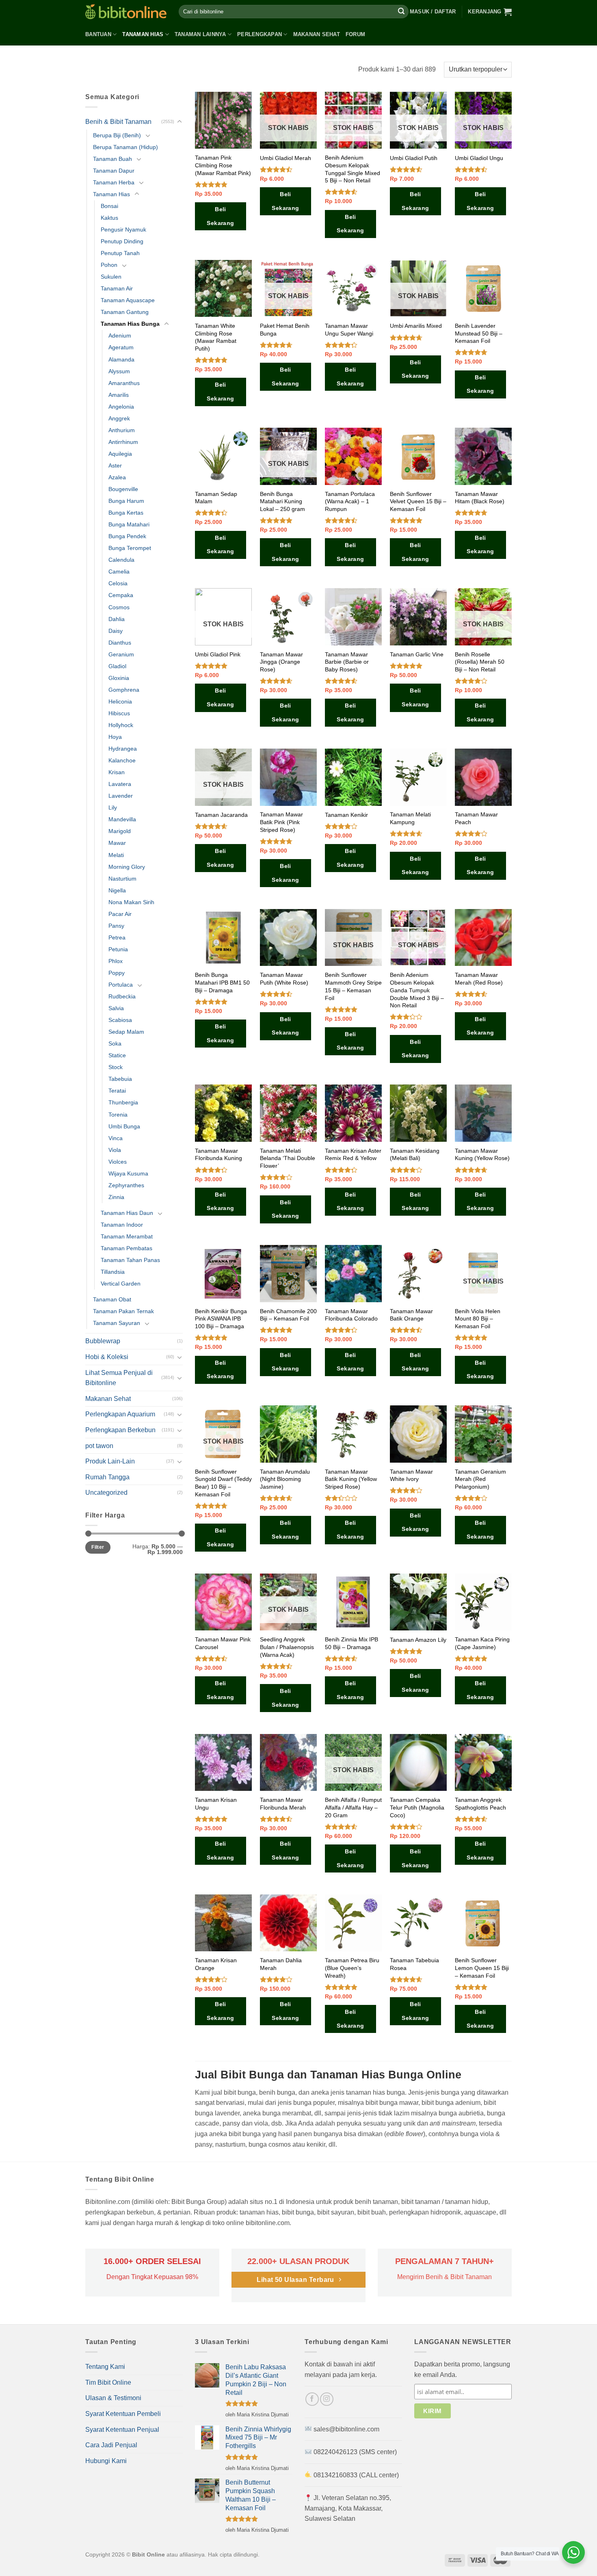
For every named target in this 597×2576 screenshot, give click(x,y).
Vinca (116, 1138)
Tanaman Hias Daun (127, 1213)
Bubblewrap (103, 1341)
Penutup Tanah (120, 253)
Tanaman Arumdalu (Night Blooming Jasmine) (285, 1479)
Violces (118, 1162)
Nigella (117, 890)
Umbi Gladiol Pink (218, 654)
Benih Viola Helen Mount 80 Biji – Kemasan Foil (478, 1319)
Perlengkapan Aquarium (120, 1414)
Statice (117, 1055)
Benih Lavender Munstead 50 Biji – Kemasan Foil (479, 333)
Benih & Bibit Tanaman (118, 122)
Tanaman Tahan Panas (130, 1260)
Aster (115, 465)
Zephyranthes (126, 1185)
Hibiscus (119, 713)
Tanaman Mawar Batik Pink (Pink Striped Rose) (281, 822)
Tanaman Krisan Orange (216, 1964)
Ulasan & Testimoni (113, 2398)
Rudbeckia (122, 996)
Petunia (118, 949)
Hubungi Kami (106, 2461)
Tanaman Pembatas (127, 1248)
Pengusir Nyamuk (123, 229)
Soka (115, 1043)
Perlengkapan (260, 34)
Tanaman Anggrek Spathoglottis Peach (480, 1804)
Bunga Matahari (129, 524)
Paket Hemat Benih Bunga (285, 330)
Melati (116, 855)
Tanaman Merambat (127, 1236)
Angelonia (121, 407)
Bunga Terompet (130, 548)
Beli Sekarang (220, 216)
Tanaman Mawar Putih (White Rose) (284, 979)
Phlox (116, 961)
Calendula (121, 560)
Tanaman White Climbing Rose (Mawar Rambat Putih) (216, 337)
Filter (98, 1547)
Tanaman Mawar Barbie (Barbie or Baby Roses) (347, 662)
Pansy (116, 926)
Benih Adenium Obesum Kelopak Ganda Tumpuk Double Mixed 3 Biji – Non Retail (417, 990)
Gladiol (117, 666)
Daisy (116, 631)
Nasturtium (122, 879)
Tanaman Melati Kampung (410, 818)
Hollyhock (121, 725)
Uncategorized (106, 1493)
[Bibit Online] (126, 12)
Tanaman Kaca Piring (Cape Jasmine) (482, 1643)
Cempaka (121, 595)
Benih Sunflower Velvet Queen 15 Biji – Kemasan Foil (418, 501)
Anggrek (119, 418)
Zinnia (116, 1197)
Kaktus (109, 218)
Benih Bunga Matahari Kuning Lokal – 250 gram (282, 501)
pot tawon (99, 1446)
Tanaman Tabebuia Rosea (414, 1964)
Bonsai (109, 206)
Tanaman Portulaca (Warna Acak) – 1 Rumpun (350, 501)
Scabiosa (120, 1020)
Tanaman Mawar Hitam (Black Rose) (480, 498)
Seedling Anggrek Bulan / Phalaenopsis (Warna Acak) (287, 1647)
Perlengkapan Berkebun (120, 1430)
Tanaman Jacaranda (221, 815)
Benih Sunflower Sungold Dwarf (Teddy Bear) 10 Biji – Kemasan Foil (223, 1483)
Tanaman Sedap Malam (216, 498)
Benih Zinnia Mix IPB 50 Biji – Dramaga (351, 1643)
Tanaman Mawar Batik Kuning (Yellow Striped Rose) (351, 1479)
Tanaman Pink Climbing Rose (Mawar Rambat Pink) (223, 165)
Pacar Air (120, 914)
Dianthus (120, 643)
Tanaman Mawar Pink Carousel (223, 1643)
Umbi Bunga (124, 1126)
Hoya (115, 737)
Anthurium (122, 430)
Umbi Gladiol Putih (414, 158)
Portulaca (121, 985)
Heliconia (120, 701)
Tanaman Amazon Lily (418, 1640)
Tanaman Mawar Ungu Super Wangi (349, 330)
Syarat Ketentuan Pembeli (123, 2414)
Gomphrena (124, 690)
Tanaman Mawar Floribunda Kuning (218, 1155)
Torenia (118, 1115)
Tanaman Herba (114, 182)
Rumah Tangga (107, 1477)
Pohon (109, 265)
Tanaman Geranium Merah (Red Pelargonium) (480, 1479)
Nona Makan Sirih (131, 902)
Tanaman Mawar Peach (476, 818)
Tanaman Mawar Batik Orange (411, 1315)
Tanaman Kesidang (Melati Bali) (415, 1155)
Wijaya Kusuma (128, 1173)
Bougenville (123, 489)
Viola (115, 1150)
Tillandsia (113, 1272)
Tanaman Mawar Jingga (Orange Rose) (281, 662)
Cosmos (119, 607)
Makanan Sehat (317, 34)
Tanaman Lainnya (200, 34)
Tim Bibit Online (108, 2382)
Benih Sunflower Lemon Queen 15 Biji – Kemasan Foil (482, 1968)
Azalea (117, 477)
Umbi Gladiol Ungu (479, 158)
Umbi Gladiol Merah (286, 158)
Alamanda (121, 359)
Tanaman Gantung (125, 312)
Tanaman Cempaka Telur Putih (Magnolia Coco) (417, 1807)
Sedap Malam (126, 1032)
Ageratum (121, 347)
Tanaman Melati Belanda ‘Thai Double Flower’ (288, 1158)
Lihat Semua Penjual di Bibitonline (119, 1378)
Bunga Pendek (127, 536)
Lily (113, 807)
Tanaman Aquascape (128, 300)
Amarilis (119, 395)
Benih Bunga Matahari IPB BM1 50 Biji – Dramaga (222, 982)
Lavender (121, 796)
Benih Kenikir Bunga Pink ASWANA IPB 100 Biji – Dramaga (221, 1319)
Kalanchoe (122, 760)
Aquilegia (120, 454)
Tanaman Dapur (114, 171)
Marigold (120, 831)
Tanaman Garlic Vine (417, 654)
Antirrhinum (123, 442)
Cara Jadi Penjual (111, 2445)
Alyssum (119, 371)
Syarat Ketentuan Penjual (122, 2430)
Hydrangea (123, 749)
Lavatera (120, 784)
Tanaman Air (117, 288)
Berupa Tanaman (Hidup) (125, 147)
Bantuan (98, 34)
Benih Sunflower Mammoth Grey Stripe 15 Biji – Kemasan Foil (353, 986)
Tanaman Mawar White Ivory (411, 1475)
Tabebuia (120, 1079)
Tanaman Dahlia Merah (281, 1964)
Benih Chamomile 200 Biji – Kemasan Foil (288, 1315)
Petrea (117, 937)
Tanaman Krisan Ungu (216, 1804)
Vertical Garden (121, 1284)
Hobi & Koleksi (107, 1357)
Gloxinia (119, 678)
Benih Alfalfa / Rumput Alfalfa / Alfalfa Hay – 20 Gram (353, 1807)
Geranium (121, 654)
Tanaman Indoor (122, 1225)
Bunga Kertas (126, 513)
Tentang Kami (105, 2367)
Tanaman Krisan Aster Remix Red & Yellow (353, 1155)
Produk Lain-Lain (110, 1461)
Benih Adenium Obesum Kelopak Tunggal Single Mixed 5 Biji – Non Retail (353, 169)
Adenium (120, 336)
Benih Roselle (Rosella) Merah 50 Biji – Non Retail (480, 662)
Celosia (118, 583)
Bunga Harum (126, 501)
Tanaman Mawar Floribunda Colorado (351, 1315)
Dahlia (117, 619)
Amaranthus (124, 383)
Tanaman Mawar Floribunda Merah (283, 1804)
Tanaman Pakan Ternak (123, 1311)
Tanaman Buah (112, 159)
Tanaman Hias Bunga (130, 324)
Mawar (117, 843)
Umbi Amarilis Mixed (416, 326)
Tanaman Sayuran (117, 1323)
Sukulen (111, 277)
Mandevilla (122, 819)
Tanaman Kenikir (346, 815)
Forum (355, 34)
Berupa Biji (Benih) (117, 135)
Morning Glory (127, 867)
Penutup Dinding (122, 241)
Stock (116, 1067)
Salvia (116, 1008)
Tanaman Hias (143, 34)
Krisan (117, 772)
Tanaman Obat (112, 1299)
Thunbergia (123, 1102)
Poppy (117, 973)
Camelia (119, 571)
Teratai (117, 1091)
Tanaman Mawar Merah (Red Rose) (479, 979)
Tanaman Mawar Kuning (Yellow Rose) (482, 1155)
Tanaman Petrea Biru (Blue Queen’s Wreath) (352, 1968)
